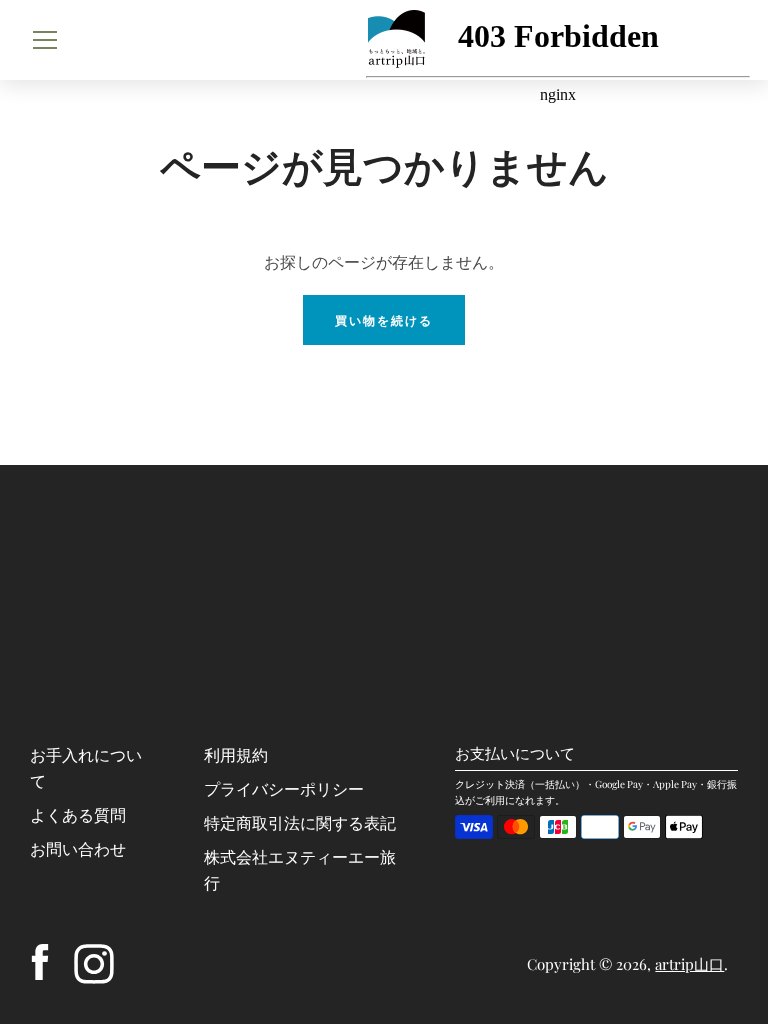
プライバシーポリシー (284, 788)
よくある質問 (78, 814)
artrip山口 (689, 964)
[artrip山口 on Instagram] (94, 961)
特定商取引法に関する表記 (300, 822)
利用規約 (236, 754)
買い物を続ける (384, 320)
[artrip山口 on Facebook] (40, 961)
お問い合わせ (78, 848)
